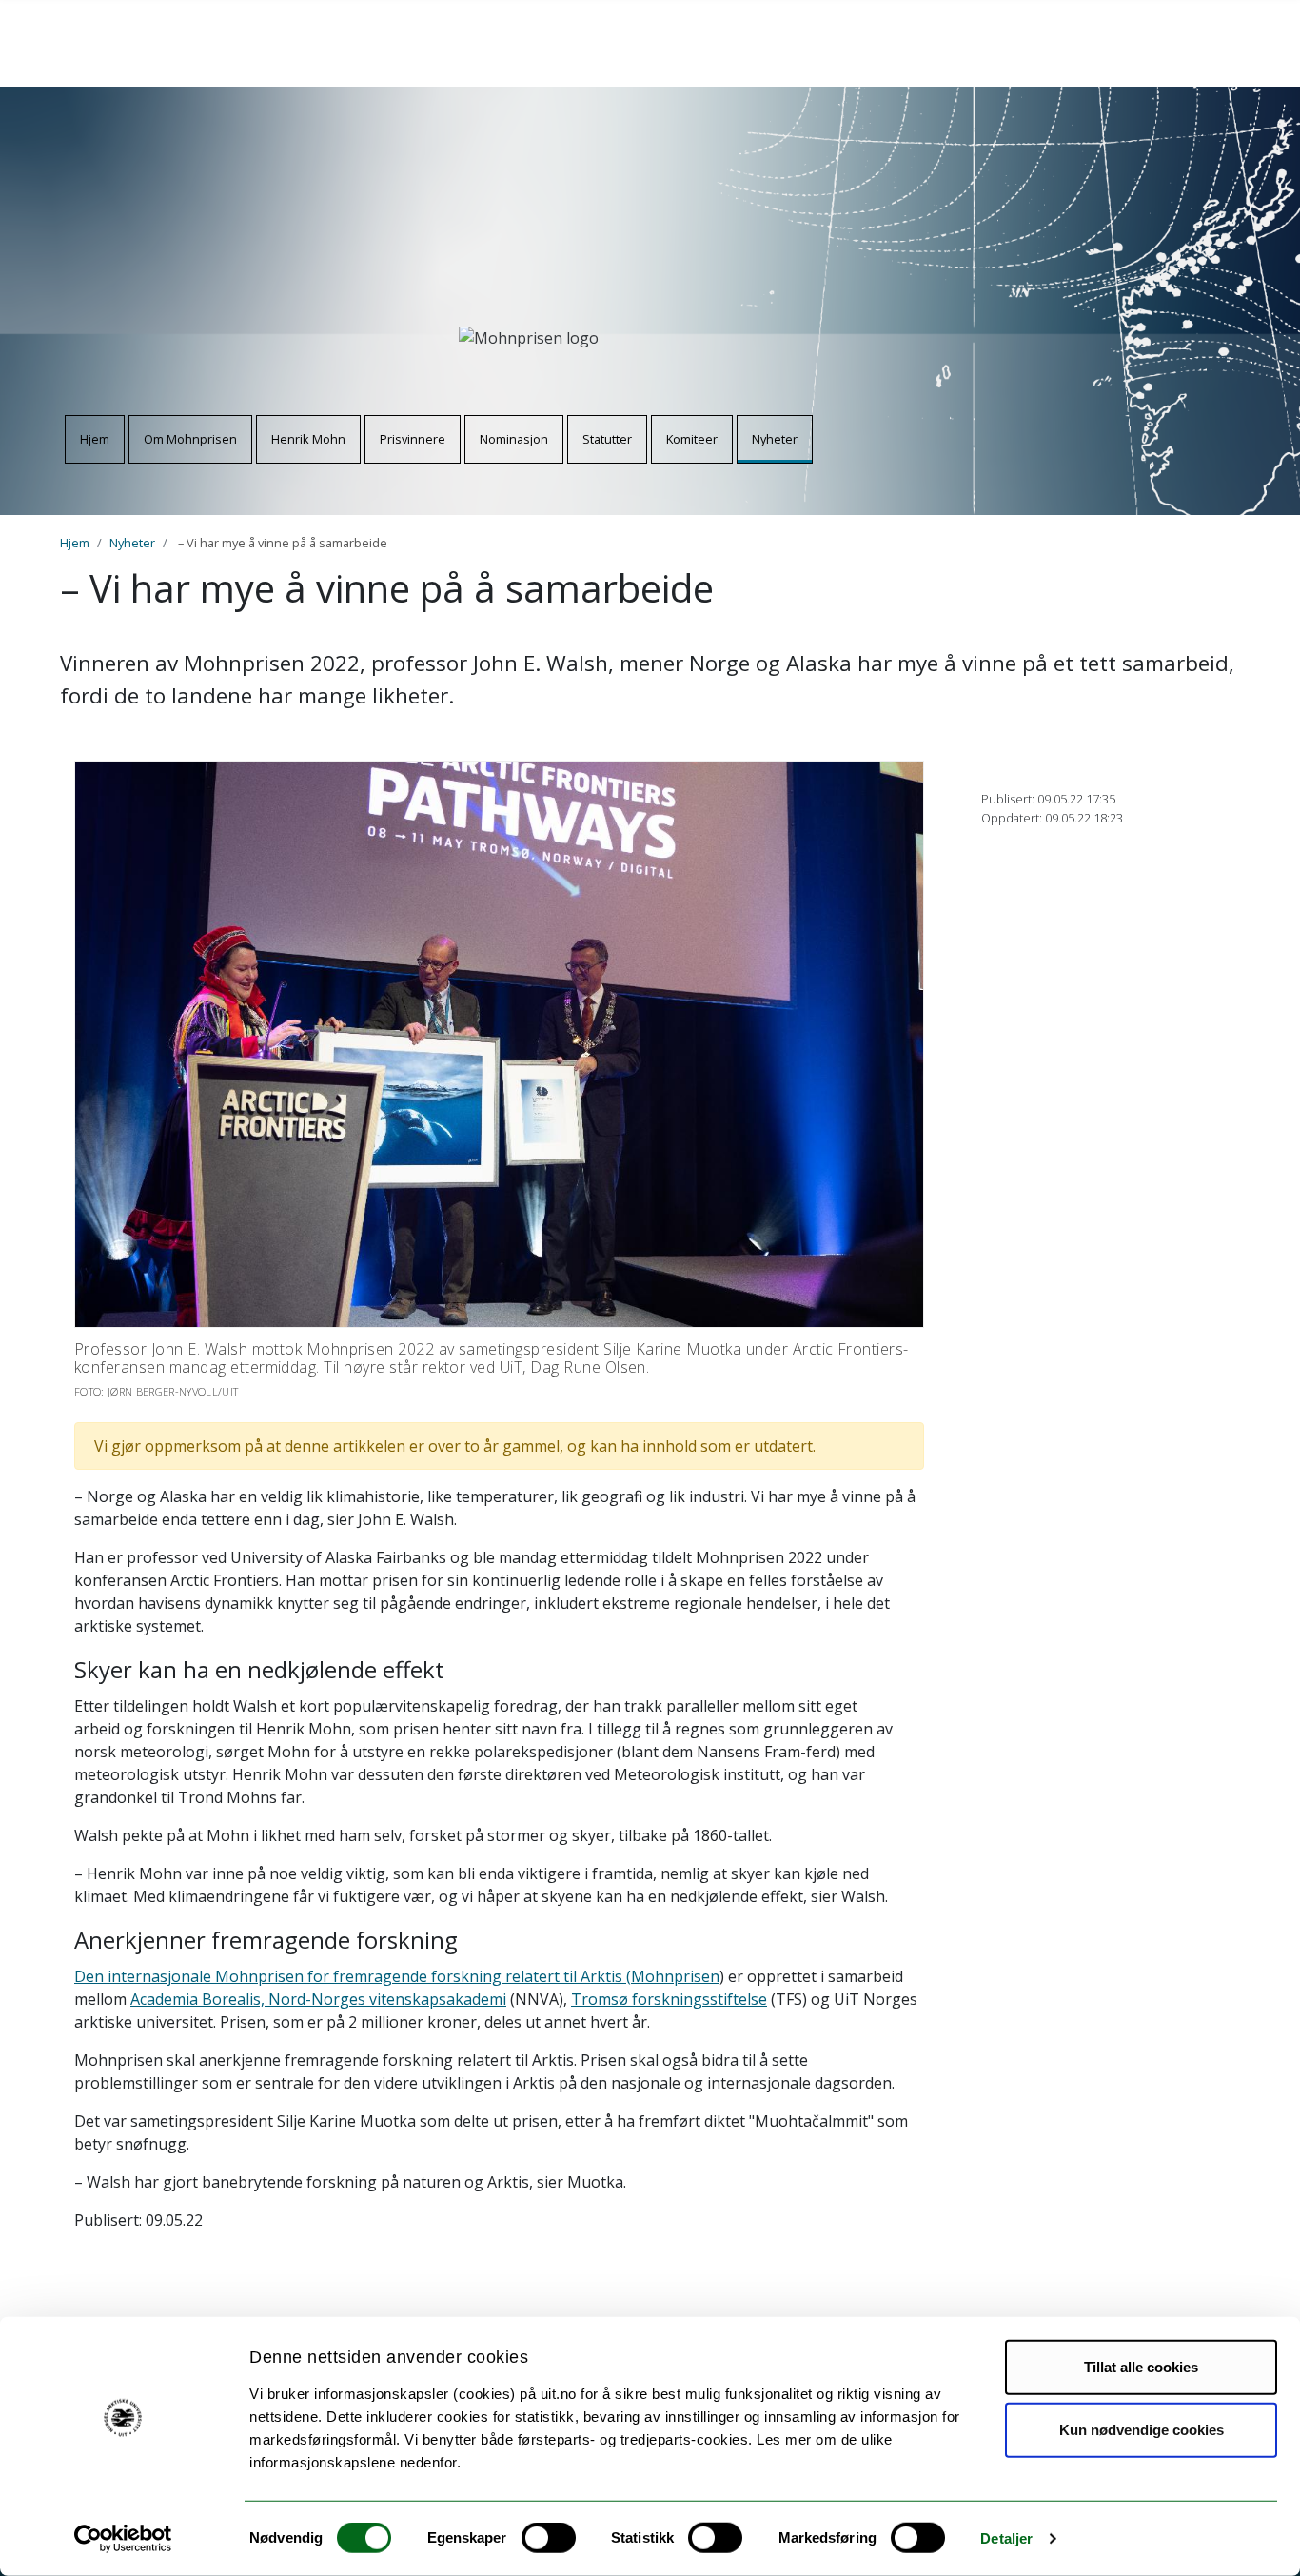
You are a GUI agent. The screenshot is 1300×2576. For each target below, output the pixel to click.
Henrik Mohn (308, 439)
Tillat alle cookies (1141, 2367)
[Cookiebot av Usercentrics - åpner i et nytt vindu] (123, 2539)
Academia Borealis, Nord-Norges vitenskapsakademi (318, 1999)
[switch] (549, 2538)
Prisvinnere (413, 439)
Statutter (607, 439)
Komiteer (692, 439)
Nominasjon (514, 439)
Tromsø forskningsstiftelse (669, 1999)
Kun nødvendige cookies (1142, 2429)
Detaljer (1006, 2538)
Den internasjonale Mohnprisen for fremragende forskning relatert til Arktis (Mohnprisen (397, 1976)
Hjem (95, 439)
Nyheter (775, 439)
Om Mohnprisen (190, 439)
